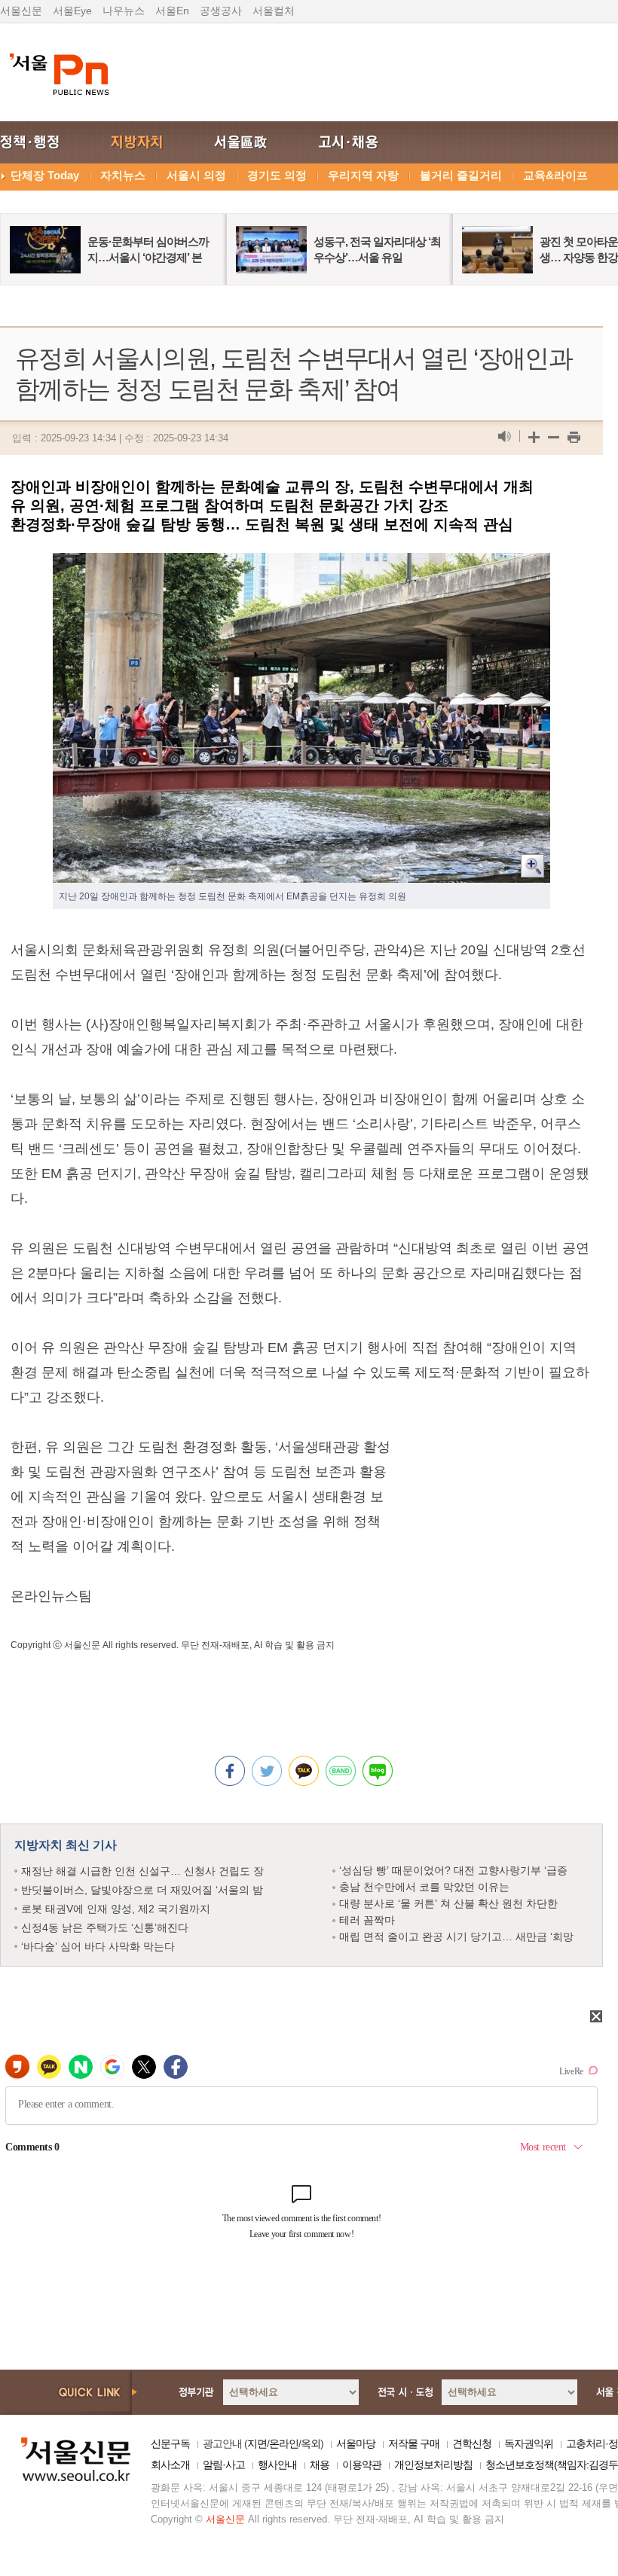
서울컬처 (274, 11)
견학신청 (472, 2443)
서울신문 (21, 11)
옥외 (311, 2443)
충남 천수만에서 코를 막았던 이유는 (424, 1887)
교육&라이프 (555, 175)
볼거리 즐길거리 (461, 175)
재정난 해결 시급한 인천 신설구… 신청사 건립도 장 (142, 1871)
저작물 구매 (414, 2443)
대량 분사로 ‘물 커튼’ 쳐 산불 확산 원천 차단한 (448, 1903)
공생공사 (221, 11)
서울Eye (72, 11)
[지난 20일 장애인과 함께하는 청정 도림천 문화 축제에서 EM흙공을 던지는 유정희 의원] (301, 565)
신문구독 (170, 2443)
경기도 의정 (277, 175)
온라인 (284, 2443)
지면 (257, 2443)
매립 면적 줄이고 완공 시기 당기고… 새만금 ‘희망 (456, 1937)
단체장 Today (45, 175)
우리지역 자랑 (363, 175)
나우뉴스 (124, 11)
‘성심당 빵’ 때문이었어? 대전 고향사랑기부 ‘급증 (453, 1870)
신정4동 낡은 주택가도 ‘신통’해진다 (105, 1927)
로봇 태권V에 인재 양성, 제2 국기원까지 (116, 1909)
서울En (172, 11)
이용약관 (362, 2465)
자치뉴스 (123, 175)
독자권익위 (529, 2443)
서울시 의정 (196, 175)
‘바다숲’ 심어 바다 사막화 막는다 (98, 1946)
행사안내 (277, 2465)
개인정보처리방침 (433, 2465)
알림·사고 (224, 2465)
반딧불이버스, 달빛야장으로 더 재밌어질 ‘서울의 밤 (142, 1890)
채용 (320, 2465)
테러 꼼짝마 (367, 1920)
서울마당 (356, 2443)
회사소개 (170, 2465)
